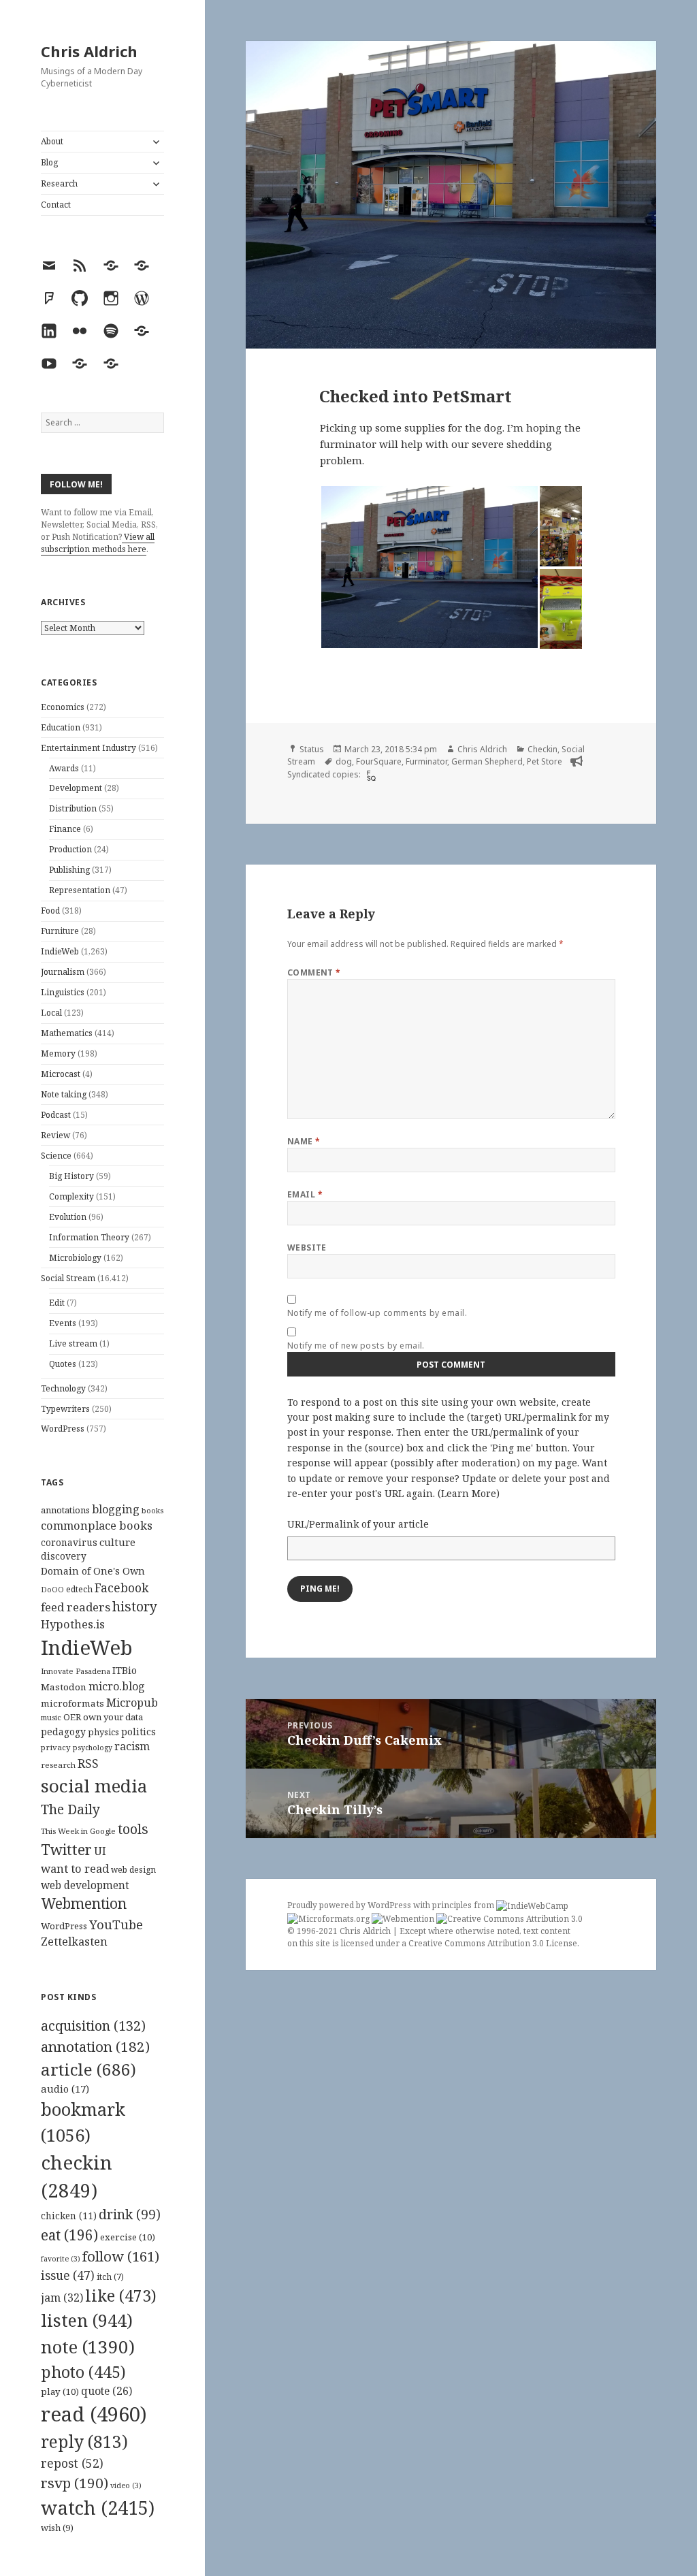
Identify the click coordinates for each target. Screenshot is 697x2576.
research (58, 1765)
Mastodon (64, 1687)
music (51, 1717)
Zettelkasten (74, 1942)
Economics (63, 707)
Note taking (64, 1094)
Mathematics (67, 1033)
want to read (75, 1868)
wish (57, 2528)
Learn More (469, 1493)
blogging (116, 1509)
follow (121, 2256)
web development (85, 1885)
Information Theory (89, 1237)
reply (84, 2442)
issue (68, 2275)
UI (100, 1851)
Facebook (121, 1588)
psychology (93, 1748)
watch (98, 2508)
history (135, 1606)
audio (65, 2089)
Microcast (61, 1074)
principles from (464, 1905)
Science (56, 1156)
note (88, 2347)
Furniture (60, 931)
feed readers (76, 1607)
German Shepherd (487, 761)
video (126, 2485)
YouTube (116, 1924)
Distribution (73, 808)
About (52, 141)
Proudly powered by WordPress (350, 1905)
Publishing (69, 870)
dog (344, 761)
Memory (58, 1053)
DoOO (52, 1590)
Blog (49, 162)
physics (103, 1732)
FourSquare (379, 761)
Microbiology (75, 1258)
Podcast (56, 1115)
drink (130, 2215)
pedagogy (63, 1732)
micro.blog (117, 1686)
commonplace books (97, 1525)
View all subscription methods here (98, 543)
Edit (57, 1303)
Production (70, 849)
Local (51, 1013)
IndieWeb (60, 951)
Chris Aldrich (89, 51)
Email (305, 1194)
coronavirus (69, 1542)
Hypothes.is (73, 1624)
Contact (56, 205)
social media (94, 1786)
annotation (95, 2046)
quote (107, 2391)
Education (61, 727)
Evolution (68, 1217)
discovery (64, 1556)
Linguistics (63, 992)
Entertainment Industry (88, 748)
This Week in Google (78, 1831)
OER (72, 1717)
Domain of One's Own (93, 1571)
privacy (56, 1747)
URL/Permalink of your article (358, 1524)
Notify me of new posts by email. (356, 1346)
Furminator (426, 761)
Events (63, 1323)
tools (133, 1829)
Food (50, 911)
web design (133, 1870)
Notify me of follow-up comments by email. (377, 1313)
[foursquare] (370, 775)
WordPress (63, 1429)
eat (69, 2235)
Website (307, 1247)
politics (139, 1732)
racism (132, 1746)
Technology (63, 1388)
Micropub (132, 1703)
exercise (128, 2237)
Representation (80, 890)
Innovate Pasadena (76, 1671)
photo (83, 2372)
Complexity (71, 1196)
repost (72, 2463)
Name (304, 1141)
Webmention (84, 1903)
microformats (72, 1703)
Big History (71, 1176)
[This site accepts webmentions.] (403, 1918)
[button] (429, 567)
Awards (64, 768)
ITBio (125, 1670)
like (121, 2296)
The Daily (70, 1809)
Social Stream (68, 1278)
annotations (65, 1510)
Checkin (542, 749)
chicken (69, 2216)
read (94, 2414)
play (60, 2392)
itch (110, 2277)
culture (117, 1542)
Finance (65, 829)
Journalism (63, 972)
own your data (113, 1717)
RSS (88, 1764)
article (88, 2069)
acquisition (93, 2026)
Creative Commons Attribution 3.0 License (493, 1943)
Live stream (73, 1343)
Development (76, 788)
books (152, 1510)
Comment (314, 972)
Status (312, 749)
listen (87, 2320)
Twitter (66, 1849)
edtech (79, 1589)
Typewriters (65, 1409)
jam (62, 2298)
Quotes (63, 1364)
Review (55, 1135)
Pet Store (545, 761)
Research (59, 183)
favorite (61, 2259)
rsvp (75, 2483)
